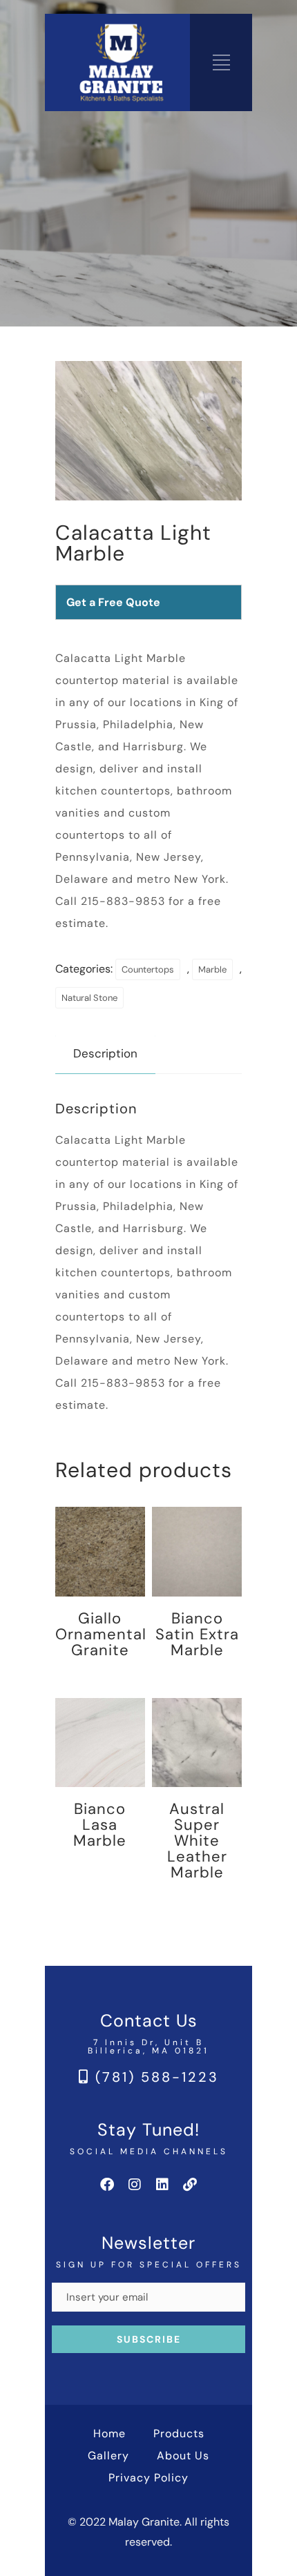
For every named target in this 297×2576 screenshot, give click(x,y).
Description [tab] (105, 1053)
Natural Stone (89, 998)
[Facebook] (107, 2185)
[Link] (190, 2185)
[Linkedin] (162, 2185)
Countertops (148, 969)
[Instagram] (135, 2185)
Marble (212, 969)
